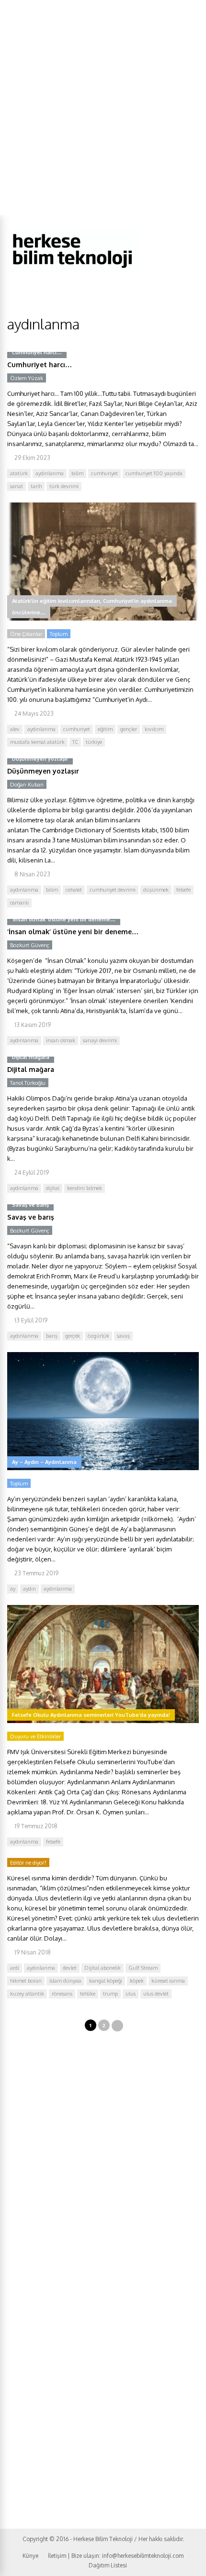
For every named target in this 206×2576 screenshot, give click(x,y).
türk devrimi (64, 486)
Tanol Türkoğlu (28, 1083)
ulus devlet (156, 1994)
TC (75, 742)
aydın (29, 1589)
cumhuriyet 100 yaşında (154, 473)
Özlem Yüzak (27, 378)
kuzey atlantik (27, 1994)
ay (13, 1589)
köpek (137, 1981)
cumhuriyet (104, 473)
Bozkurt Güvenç (30, 945)
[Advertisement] (103, 108)
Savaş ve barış (31, 1217)
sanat (17, 486)
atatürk (19, 473)
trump (110, 1994)
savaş (123, 1336)
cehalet (74, 890)
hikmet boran (26, 1981)
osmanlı (19, 903)
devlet (70, 1968)
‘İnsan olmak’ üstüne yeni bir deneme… (73, 932)
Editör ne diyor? (28, 1863)
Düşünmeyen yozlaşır (43, 771)
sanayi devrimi (100, 1040)
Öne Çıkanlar (26, 634)
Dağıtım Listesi (108, 2565)
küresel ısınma (168, 1981)
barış (52, 1336)
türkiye (94, 742)
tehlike (88, 1994)
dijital (53, 1188)
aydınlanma (50, 473)
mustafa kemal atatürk (37, 742)
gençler (129, 729)
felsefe (183, 890)
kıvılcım (154, 729)
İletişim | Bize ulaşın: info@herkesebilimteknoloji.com (116, 2556)
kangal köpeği (106, 1981)
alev (15, 729)
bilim (77, 473)
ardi (15, 1968)
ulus (131, 1994)
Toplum (59, 634)
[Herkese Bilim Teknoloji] (73, 270)
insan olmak (61, 1040)
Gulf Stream (143, 1968)
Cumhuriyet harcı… (40, 365)
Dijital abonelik (103, 1968)
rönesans (62, 1994)
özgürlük (98, 1336)
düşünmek (156, 890)
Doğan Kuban (27, 785)
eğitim (105, 729)
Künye (30, 2556)
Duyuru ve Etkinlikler (35, 1736)
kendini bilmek (85, 1188)
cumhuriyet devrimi (113, 890)
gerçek (73, 1336)
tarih (36, 486)
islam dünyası (65, 1981)
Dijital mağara (31, 1069)
